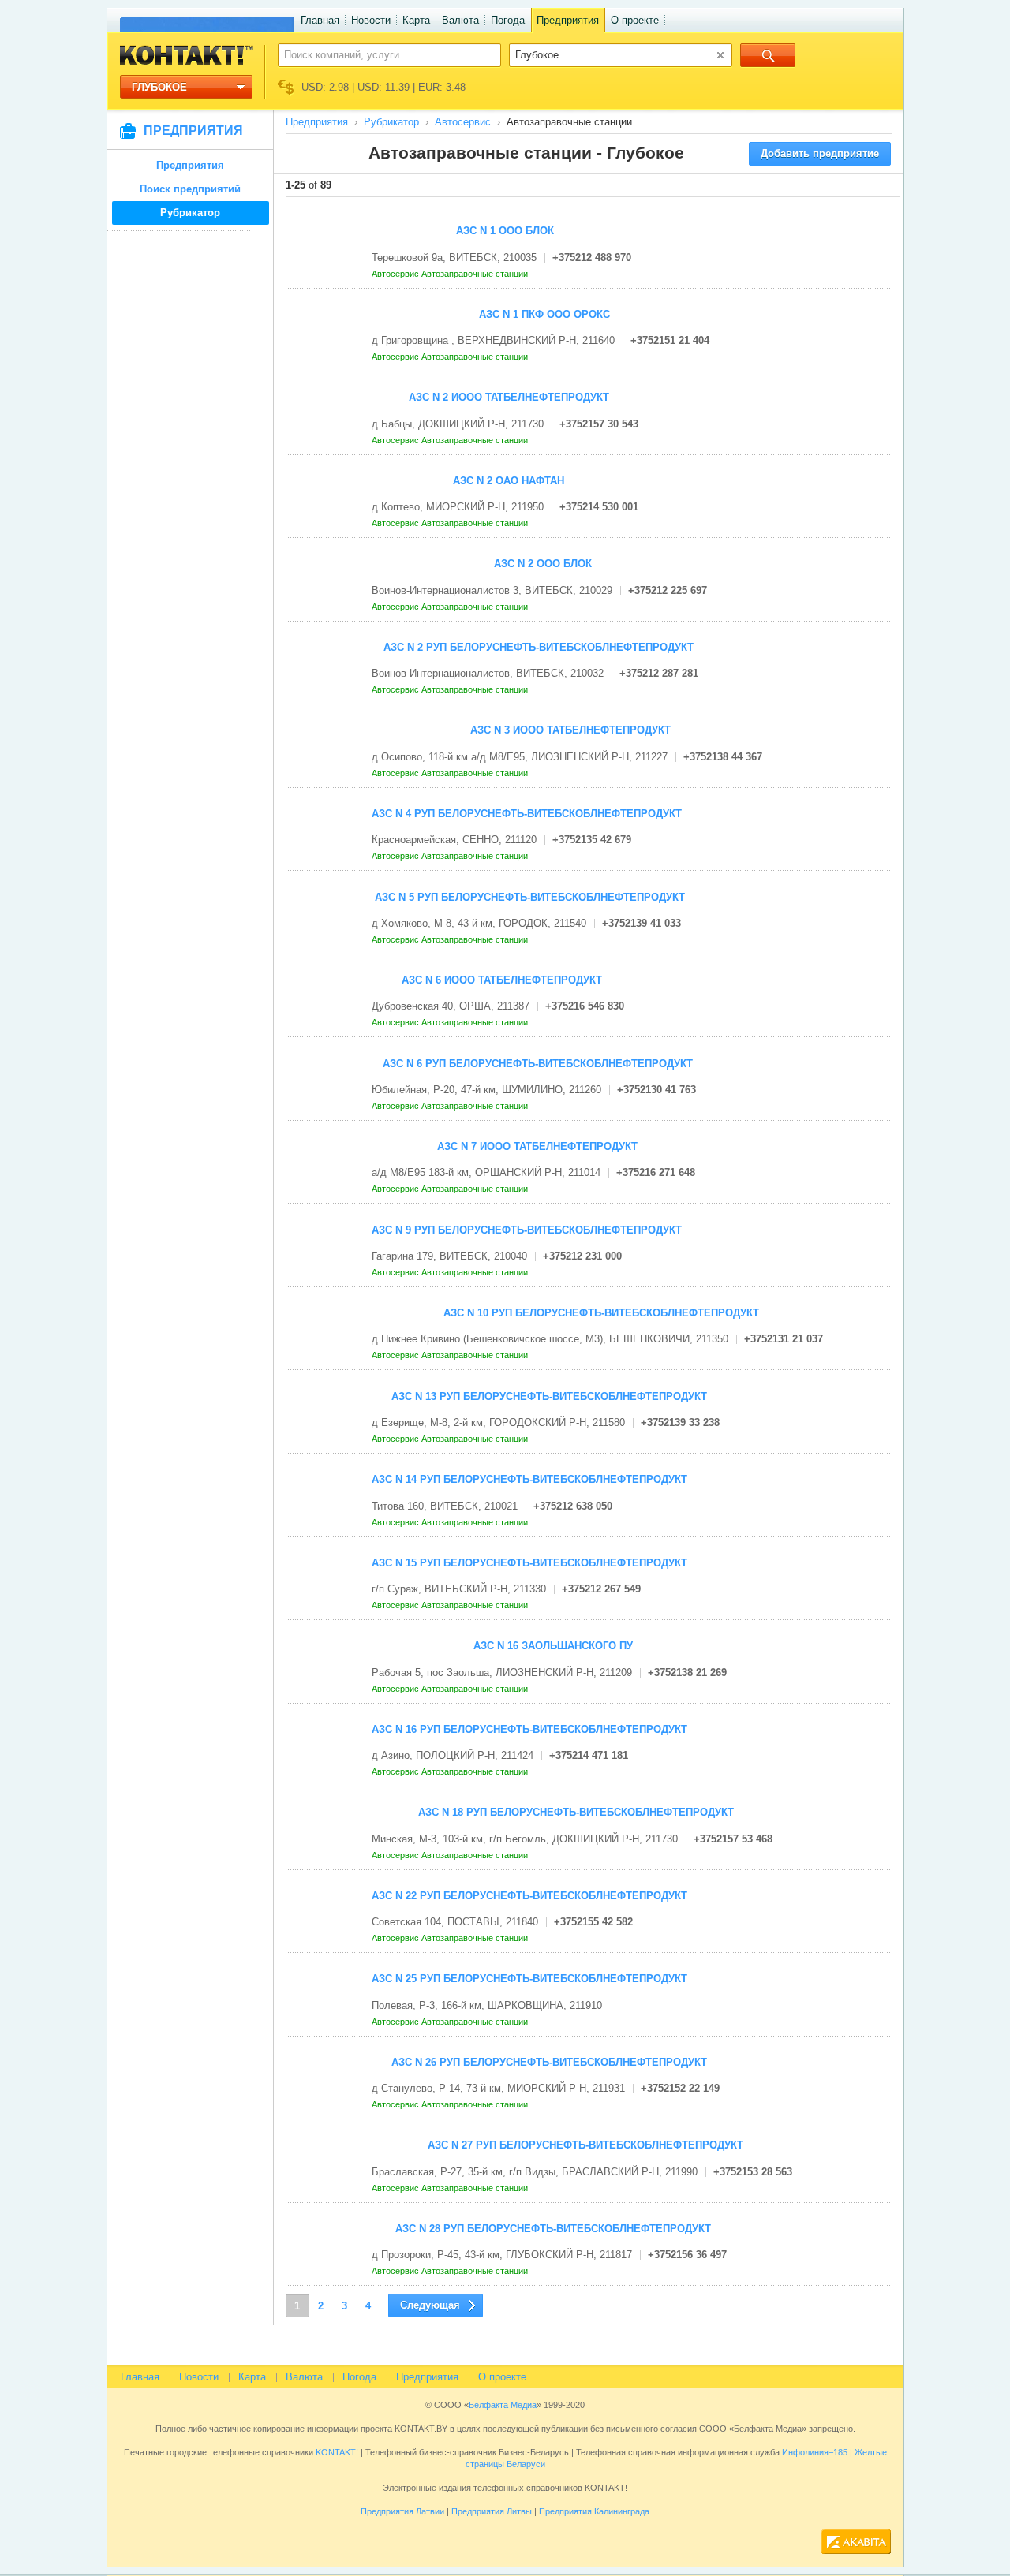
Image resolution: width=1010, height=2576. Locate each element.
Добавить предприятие (820, 153)
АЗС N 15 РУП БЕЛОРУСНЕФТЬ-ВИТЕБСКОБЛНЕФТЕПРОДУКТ (529, 1563)
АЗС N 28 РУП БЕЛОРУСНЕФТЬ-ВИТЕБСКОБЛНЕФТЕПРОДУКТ (553, 2229)
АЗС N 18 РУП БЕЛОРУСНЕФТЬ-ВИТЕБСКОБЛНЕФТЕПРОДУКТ (576, 1812)
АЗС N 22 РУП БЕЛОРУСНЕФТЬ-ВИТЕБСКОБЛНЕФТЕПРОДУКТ (529, 1896)
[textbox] (381, 54)
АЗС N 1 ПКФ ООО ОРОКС (544, 314)
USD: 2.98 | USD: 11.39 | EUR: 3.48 (383, 87)
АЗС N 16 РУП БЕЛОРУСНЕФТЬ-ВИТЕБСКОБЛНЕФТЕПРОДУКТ (529, 1729)
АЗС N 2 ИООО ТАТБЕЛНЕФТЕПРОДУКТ (509, 397)
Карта (416, 20)
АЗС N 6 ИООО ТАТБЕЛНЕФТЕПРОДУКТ (502, 980)
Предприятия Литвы (492, 2511)
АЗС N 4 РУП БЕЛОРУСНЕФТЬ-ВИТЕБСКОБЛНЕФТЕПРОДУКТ (527, 814)
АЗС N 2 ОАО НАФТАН (509, 481)
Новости (371, 20)
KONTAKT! (336, 2452)
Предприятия (568, 20)
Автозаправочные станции (476, 274)
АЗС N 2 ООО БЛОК (543, 564)
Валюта (460, 20)
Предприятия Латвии (402, 2511)
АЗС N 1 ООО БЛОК (505, 231)
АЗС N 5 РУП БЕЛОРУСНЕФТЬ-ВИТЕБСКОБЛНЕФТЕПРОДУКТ (530, 897)
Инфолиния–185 (815, 2452)
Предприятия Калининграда (594, 2511)
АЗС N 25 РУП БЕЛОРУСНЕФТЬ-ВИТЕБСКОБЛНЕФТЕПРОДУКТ (529, 1979)
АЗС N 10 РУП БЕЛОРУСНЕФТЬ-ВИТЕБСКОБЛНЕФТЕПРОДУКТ (601, 1313)
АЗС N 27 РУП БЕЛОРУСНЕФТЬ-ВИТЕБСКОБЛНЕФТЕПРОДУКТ (585, 2145)
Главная (320, 20)
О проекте (635, 20)
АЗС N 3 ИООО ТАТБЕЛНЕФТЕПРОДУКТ (570, 730)
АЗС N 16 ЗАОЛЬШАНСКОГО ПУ (553, 1646)
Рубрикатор (190, 213)
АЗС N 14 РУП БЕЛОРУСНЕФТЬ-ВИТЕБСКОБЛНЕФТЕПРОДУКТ (529, 1479)
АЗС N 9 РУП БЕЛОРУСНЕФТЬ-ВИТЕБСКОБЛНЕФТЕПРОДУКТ (527, 1230)
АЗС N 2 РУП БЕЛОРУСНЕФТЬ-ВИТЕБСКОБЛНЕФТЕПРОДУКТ (539, 647)
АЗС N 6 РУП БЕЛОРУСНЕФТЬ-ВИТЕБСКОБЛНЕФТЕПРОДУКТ (538, 1064)
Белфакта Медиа (503, 2405)
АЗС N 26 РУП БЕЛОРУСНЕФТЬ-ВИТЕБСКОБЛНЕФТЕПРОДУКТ (549, 2062)
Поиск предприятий (190, 189)
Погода (508, 20)
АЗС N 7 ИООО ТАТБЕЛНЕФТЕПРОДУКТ (537, 1146)
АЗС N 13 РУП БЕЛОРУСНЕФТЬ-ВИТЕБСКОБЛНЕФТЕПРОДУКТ (549, 1396)
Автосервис (463, 122)
